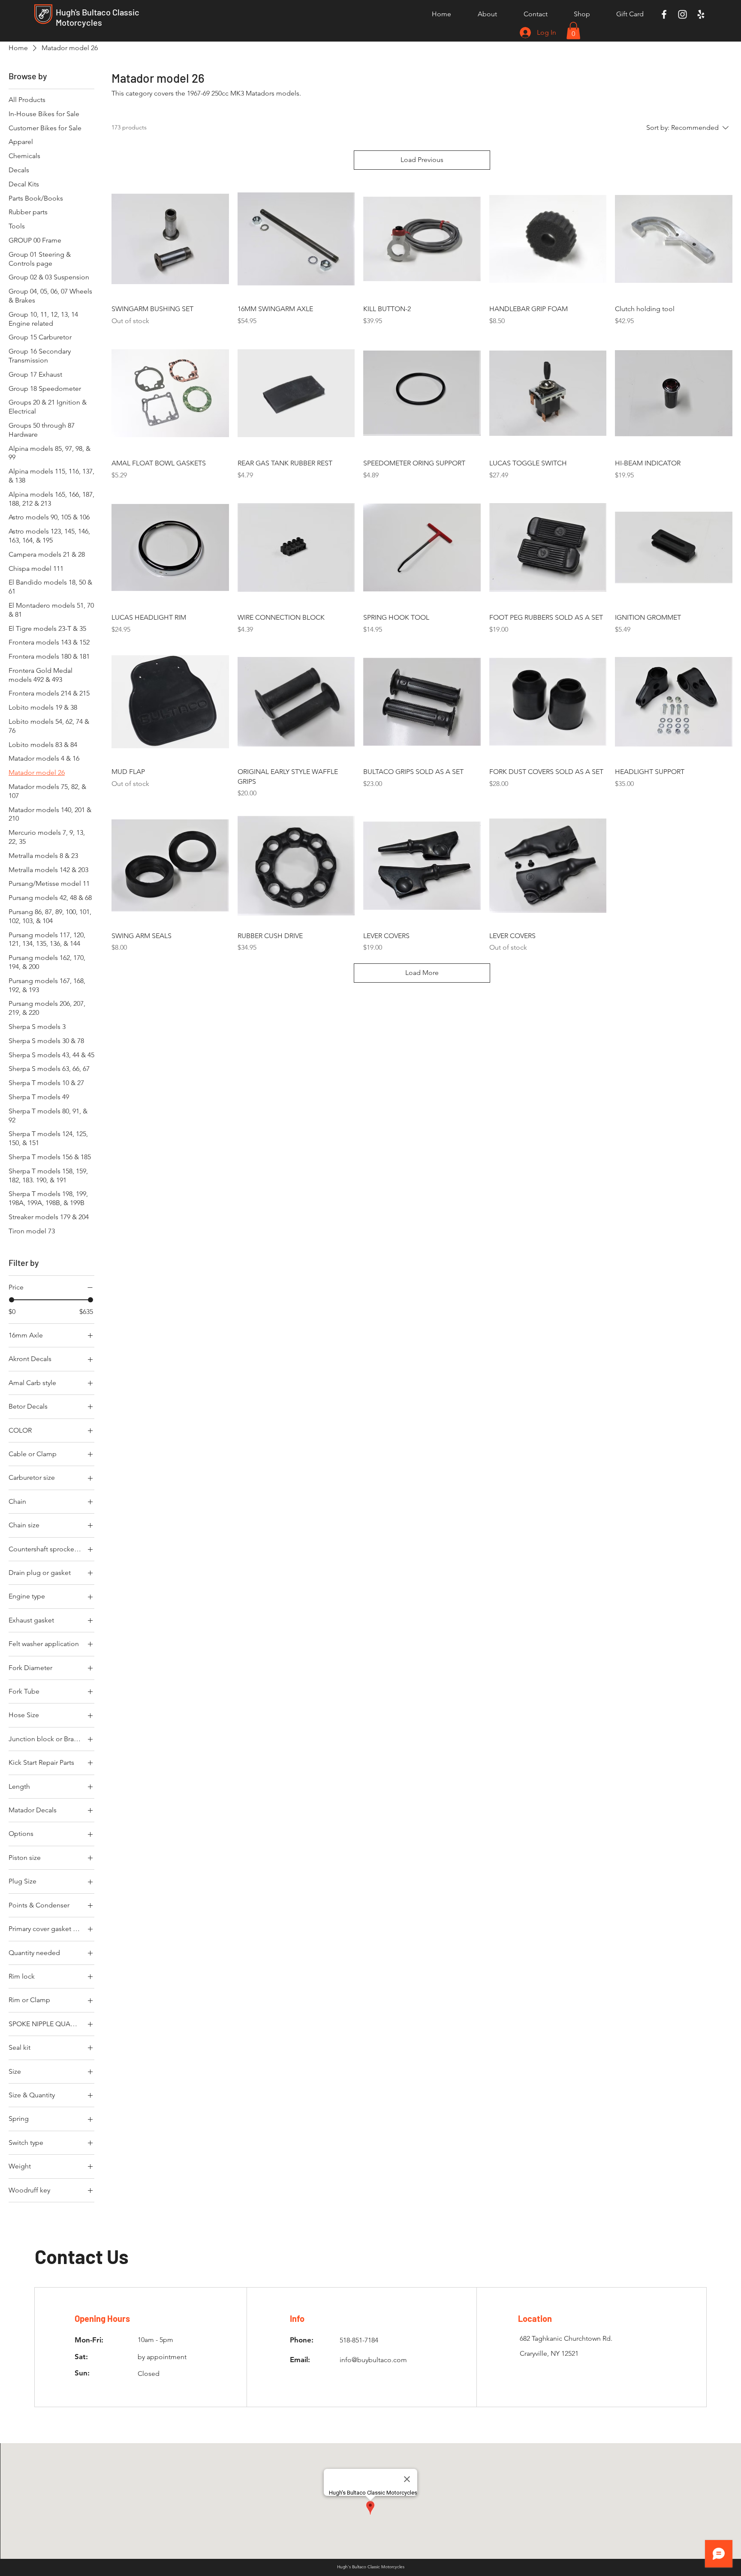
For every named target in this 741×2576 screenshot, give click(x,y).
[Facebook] (664, 14)
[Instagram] (682, 14)
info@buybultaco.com (373, 2360)
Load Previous (422, 160)
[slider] (12, 1300)
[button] (573, 31)
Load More (422, 973)
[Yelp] (701, 14)
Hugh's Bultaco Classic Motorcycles (98, 17)
